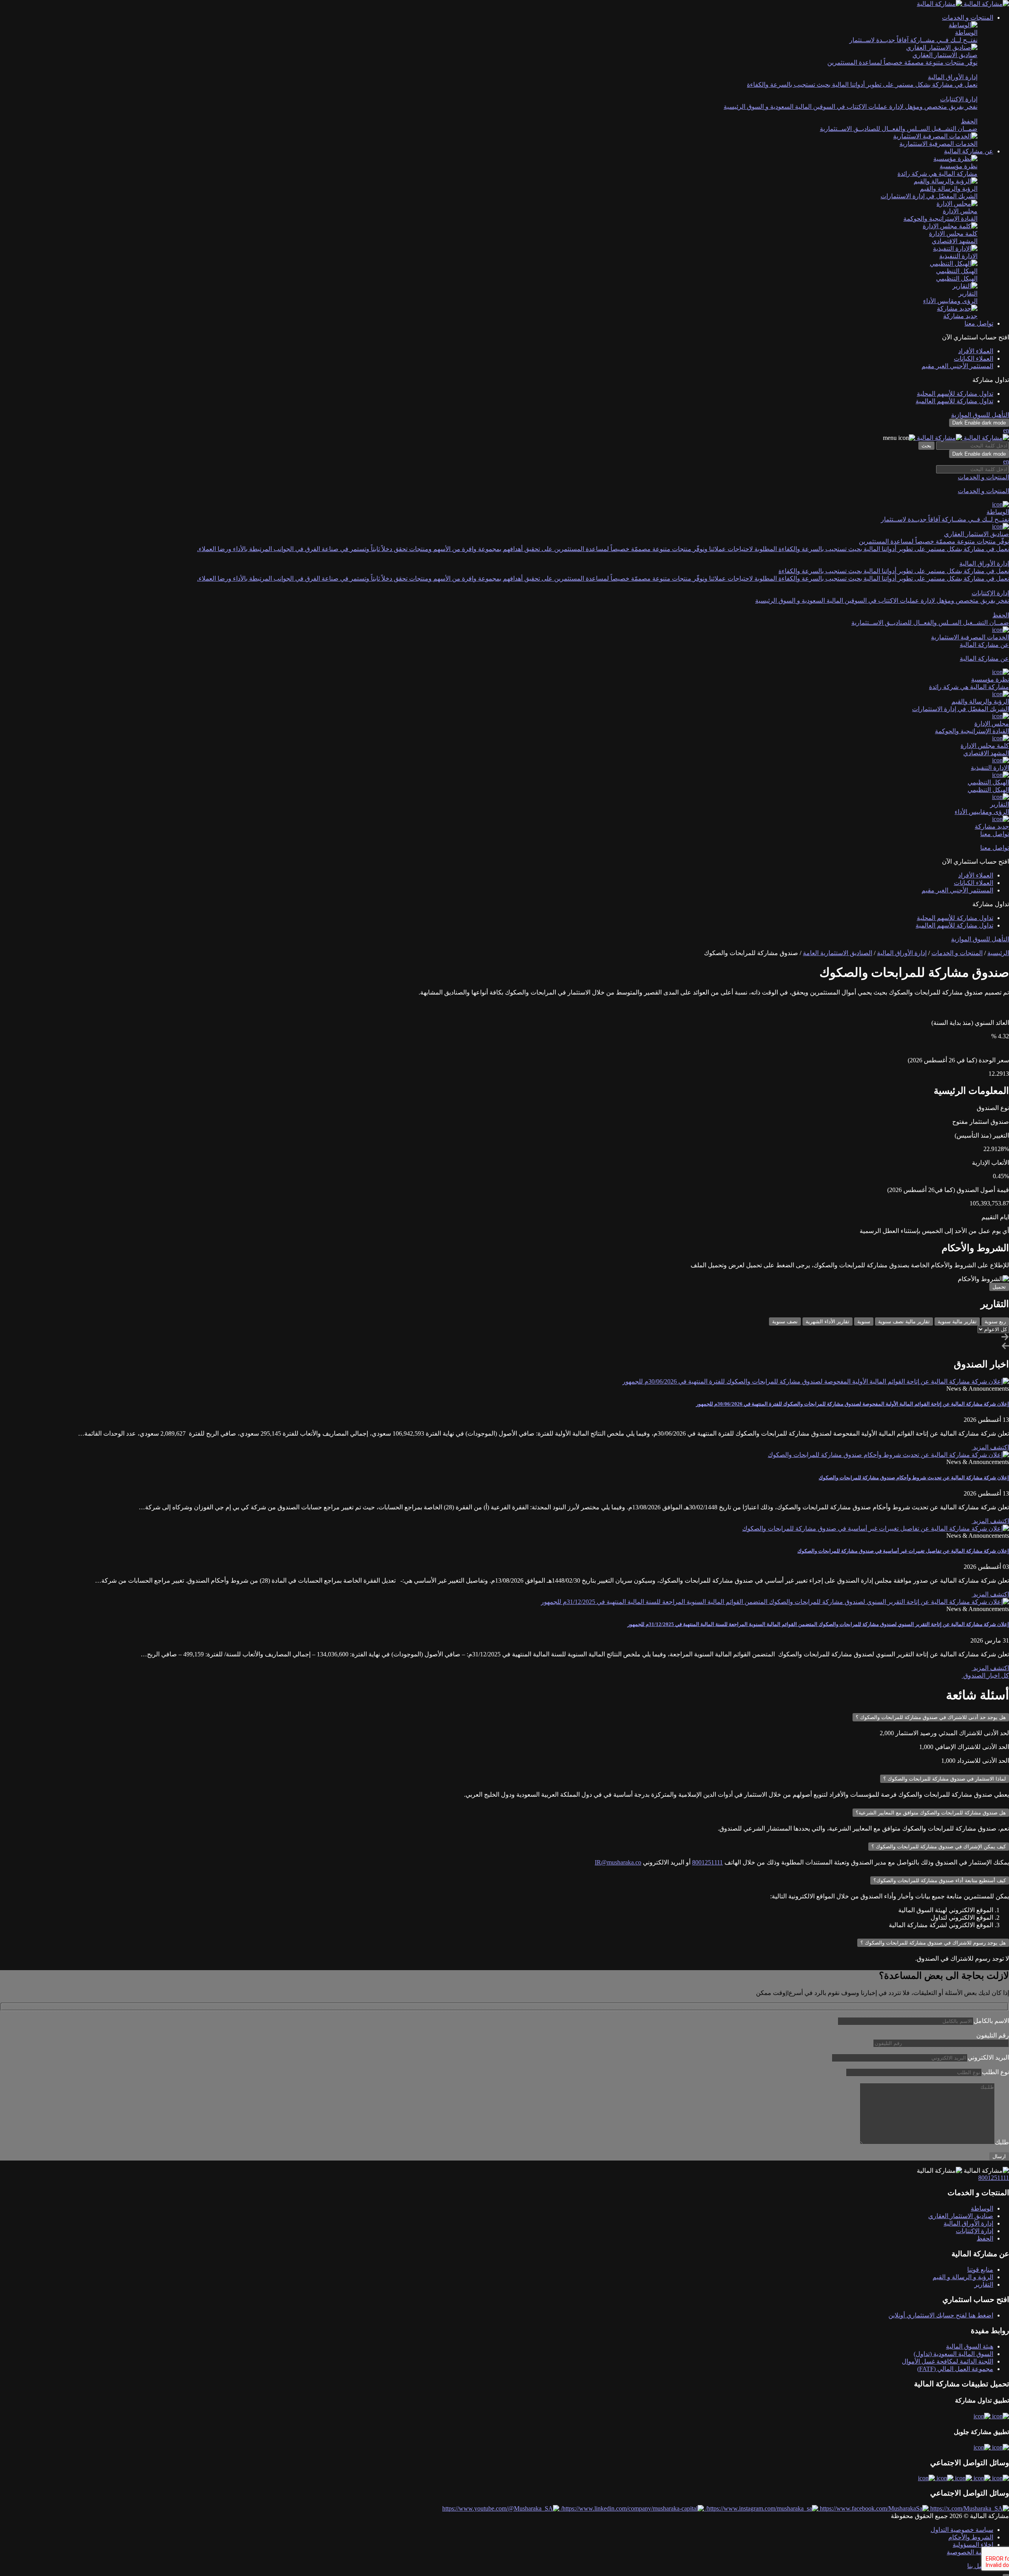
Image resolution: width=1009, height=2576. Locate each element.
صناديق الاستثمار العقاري (961, 2216)
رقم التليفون (993, 2035)
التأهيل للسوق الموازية (980, 415)
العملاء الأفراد (976, 351)
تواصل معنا (979, 323)
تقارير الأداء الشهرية (827, 1322)
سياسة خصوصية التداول (962, 2530)
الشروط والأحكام (971, 2537)
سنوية (864, 1322)
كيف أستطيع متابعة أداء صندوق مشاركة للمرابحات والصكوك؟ (940, 1880)
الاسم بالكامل (991, 2021)
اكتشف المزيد (990, 1447)
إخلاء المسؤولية (973, 2545)
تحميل (999, 1287)
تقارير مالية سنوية (957, 1322)
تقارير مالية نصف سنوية (904, 1322)
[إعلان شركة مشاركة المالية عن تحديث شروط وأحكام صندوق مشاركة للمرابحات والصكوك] (888, 1455)
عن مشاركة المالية (984, 658)
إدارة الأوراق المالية (902, 953)
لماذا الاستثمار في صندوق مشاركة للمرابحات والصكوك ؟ (945, 1779)
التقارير (984, 2285)
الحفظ (985, 2238)
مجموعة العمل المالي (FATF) (955, 2369)
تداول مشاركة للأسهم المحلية (955, 394)
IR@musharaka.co (618, 1862)
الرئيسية (998, 953)
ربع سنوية (995, 1322)
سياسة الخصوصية (970, 2552)
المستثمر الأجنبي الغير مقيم (957, 366)
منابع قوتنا (980, 2270)
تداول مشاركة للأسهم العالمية (954, 401)
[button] (968, 18)
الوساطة (982, 2208)
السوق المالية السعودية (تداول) (953, 2354)
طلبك (1002, 2142)
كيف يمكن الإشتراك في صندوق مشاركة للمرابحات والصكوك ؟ (939, 1847)
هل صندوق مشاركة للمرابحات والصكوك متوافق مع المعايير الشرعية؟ (931, 1813)
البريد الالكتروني (988, 2057)
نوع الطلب (995, 2072)
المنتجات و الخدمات (983, 491)
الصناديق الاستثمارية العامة (838, 953)
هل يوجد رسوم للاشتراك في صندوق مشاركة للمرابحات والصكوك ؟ (933, 1943)
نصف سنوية (785, 1322)
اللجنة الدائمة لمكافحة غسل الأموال (948, 2361)
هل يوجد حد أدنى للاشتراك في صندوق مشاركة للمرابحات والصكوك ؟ (931, 1717)
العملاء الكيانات (974, 359)
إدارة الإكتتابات (975, 2231)
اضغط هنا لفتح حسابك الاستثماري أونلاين (941, 2315)
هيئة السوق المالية (970, 2346)
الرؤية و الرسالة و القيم (963, 2277)
